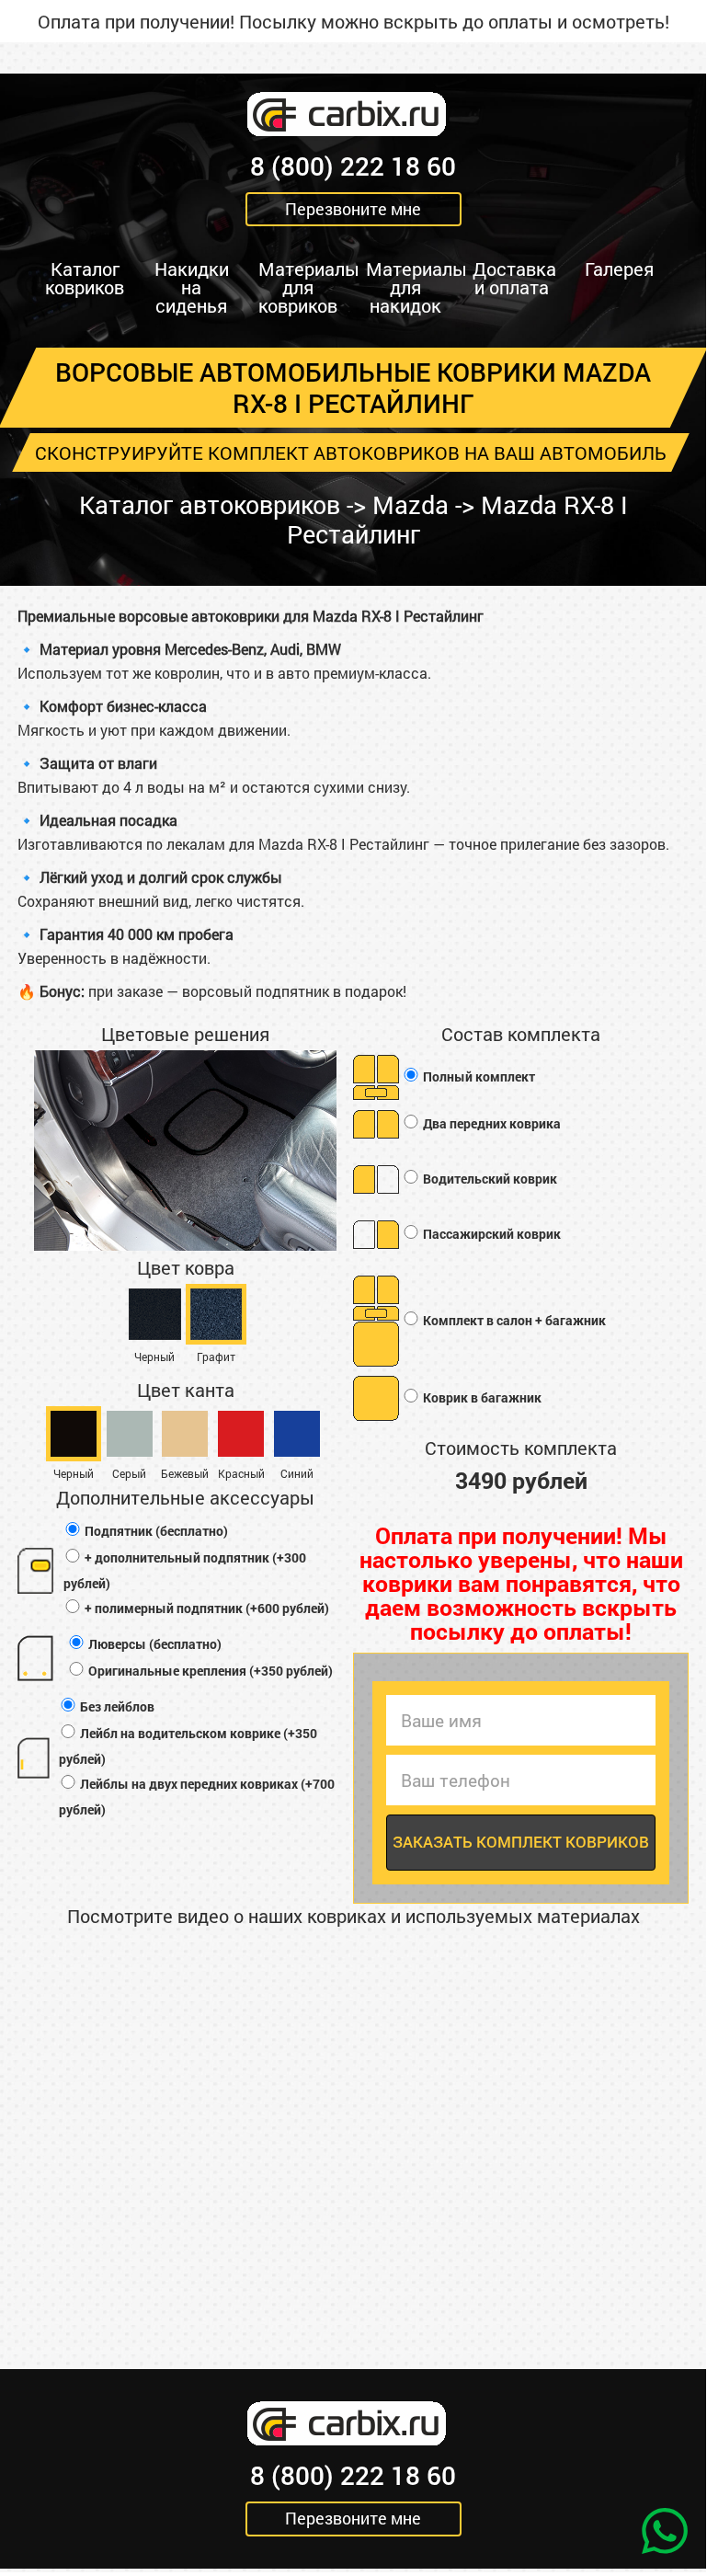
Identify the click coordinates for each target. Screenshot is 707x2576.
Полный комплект (478, 1076)
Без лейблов (116, 1706)
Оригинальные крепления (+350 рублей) (209, 1671)
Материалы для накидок (412, 287)
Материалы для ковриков (305, 287)
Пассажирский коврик (490, 1234)
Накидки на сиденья (192, 287)
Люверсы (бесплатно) (154, 1644)
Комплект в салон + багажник (513, 1320)
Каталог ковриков (85, 278)
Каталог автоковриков (210, 504)
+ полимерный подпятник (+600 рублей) (205, 1608)
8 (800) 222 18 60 (353, 166)
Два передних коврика (490, 1123)
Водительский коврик (489, 1179)
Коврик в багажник (481, 1397)
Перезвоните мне (353, 209)
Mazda (411, 504)
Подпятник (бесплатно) (155, 1531)
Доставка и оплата (514, 278)
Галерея (619, 269)
